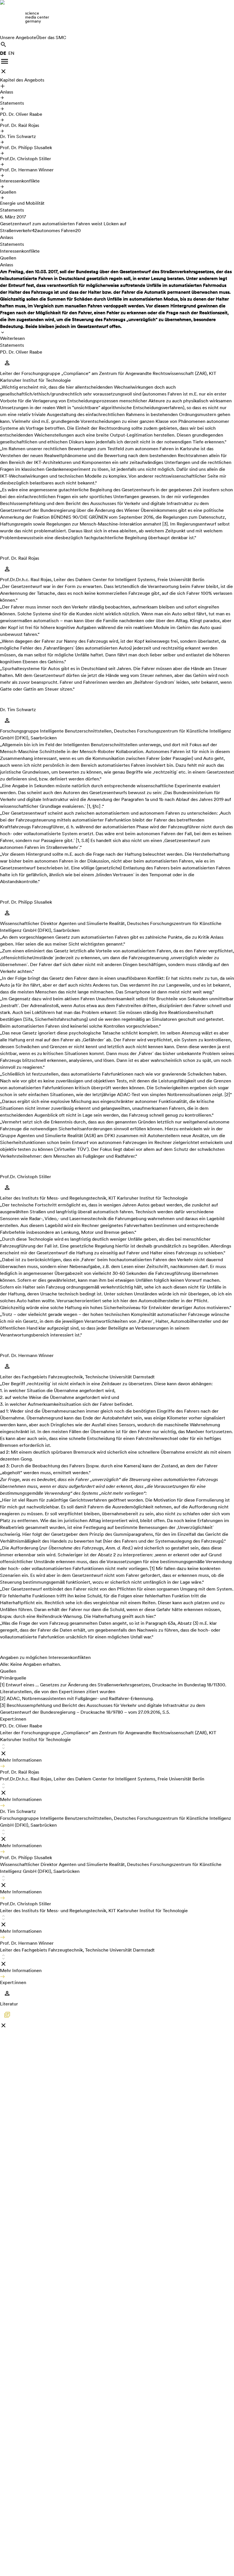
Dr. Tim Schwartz (18, 136)
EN (11, 53)
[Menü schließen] (3, 71)
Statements (12, 103)
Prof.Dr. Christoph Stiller (26, 159)
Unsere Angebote (18, 37)
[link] (117, 17)
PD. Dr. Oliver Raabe (21, 114)
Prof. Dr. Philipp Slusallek (26, 148)
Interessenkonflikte (20, 181)
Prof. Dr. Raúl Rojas (20, 125)
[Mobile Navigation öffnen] (5, 61)
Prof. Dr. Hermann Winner (27, 170)
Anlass (7, 92)
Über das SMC (51, 37)
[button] (117, 1746)
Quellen (8, 192)
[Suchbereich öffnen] (3, 44)
